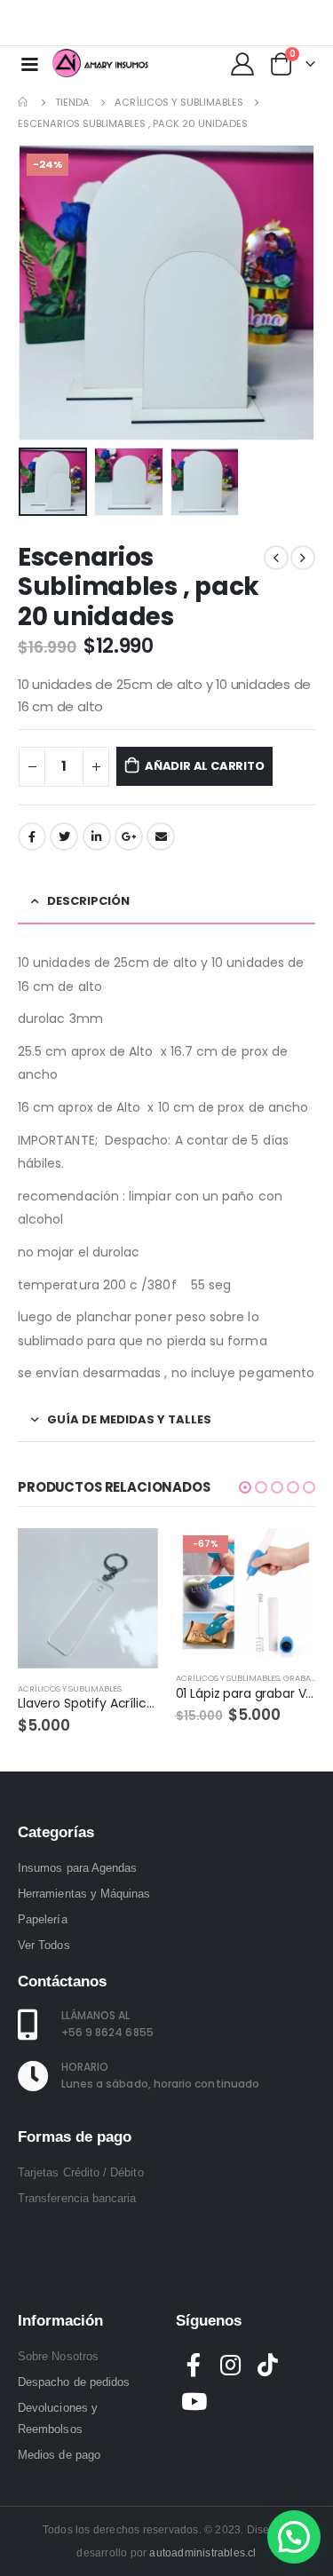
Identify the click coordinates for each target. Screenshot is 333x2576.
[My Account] (242, 63)
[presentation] (40, 293)
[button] (245, 1487)
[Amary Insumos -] (101, 63)
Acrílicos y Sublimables (70, 1688)
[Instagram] (291, 23)
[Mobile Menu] (29, 63)
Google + (129, 836)
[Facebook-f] (194, 2365)
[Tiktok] (320, 23)
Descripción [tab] (88, 901)
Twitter (64, 836)
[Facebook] (234, 23)
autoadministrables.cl (202, 2553)
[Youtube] (263, 23)
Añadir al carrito (205, 766)
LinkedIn (97, 836)
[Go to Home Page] (24, 102)
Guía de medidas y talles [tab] (129, 1419)
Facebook (32, 836)
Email (161, 836)
